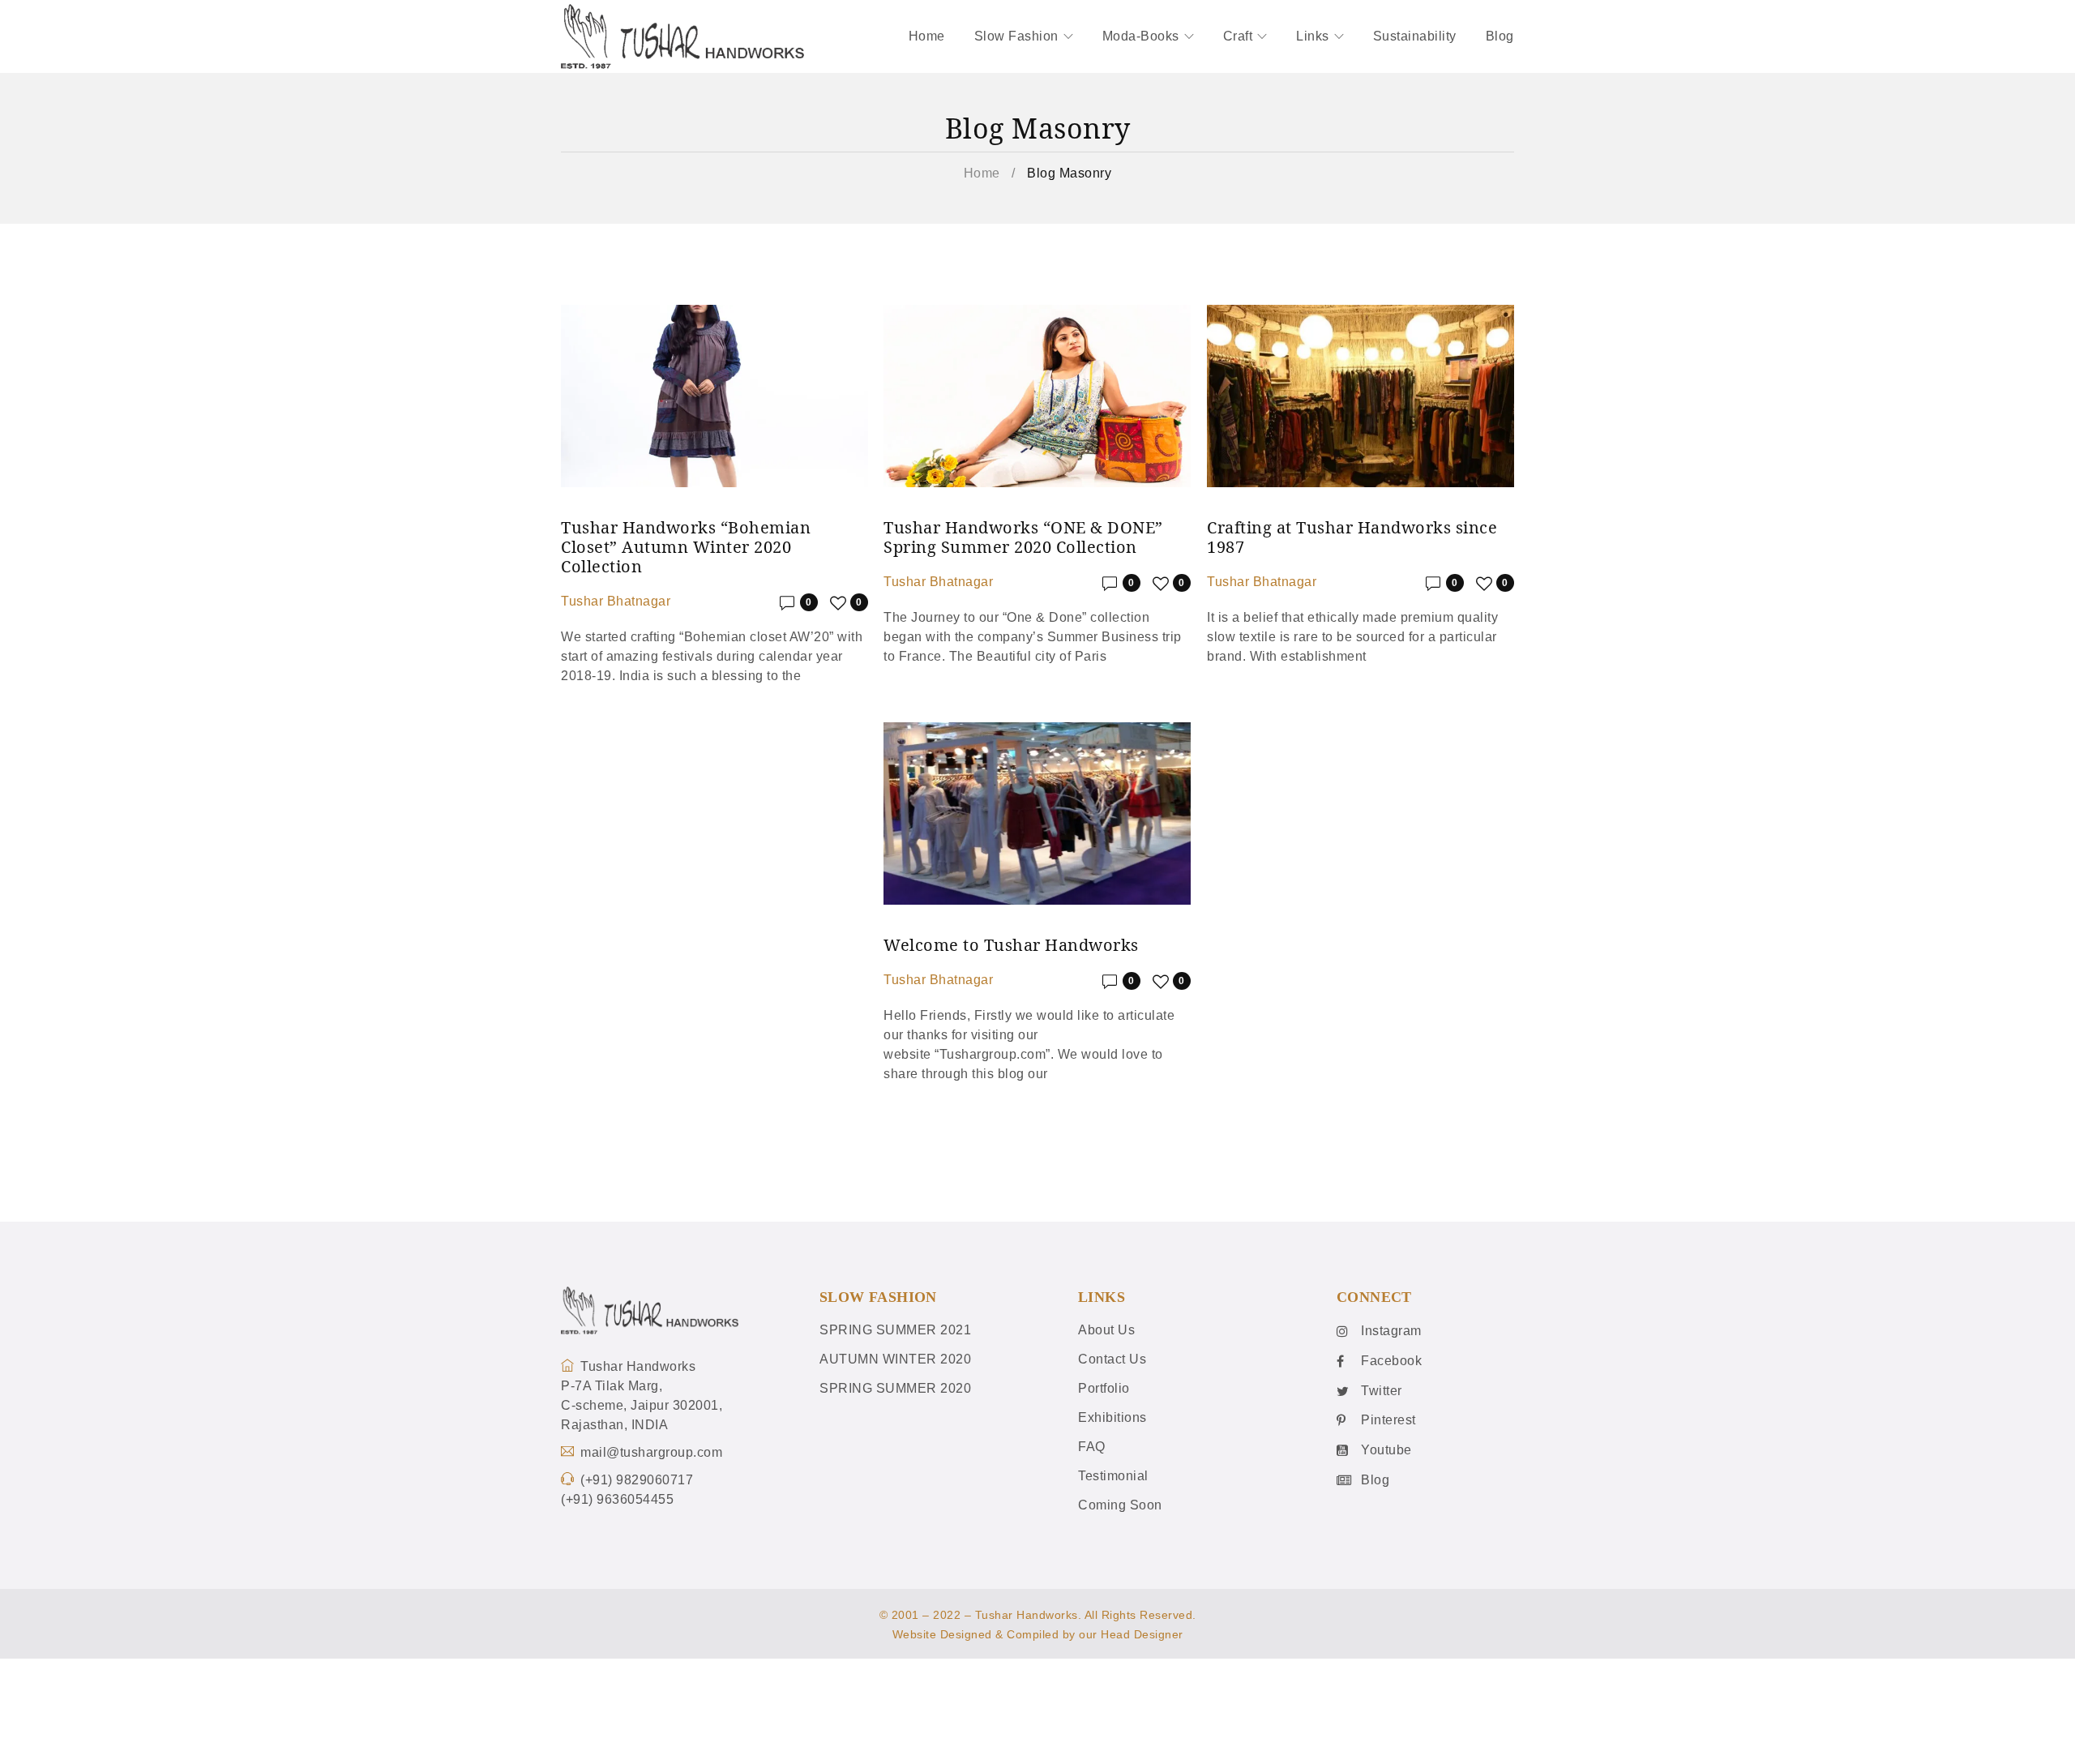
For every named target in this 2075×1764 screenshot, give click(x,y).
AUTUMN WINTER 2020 (895, 1359)
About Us (1106, 1330)
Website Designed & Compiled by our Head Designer (1038, 1634)
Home (982, 173)
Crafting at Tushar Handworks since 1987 (1352, 537)
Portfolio (1104, 1388)
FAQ (1092, 1447)
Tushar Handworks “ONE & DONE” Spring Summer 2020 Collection (1023, 537)
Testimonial (1113, 1476)
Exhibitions (1112, 1417)
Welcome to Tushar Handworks (1011, 945)
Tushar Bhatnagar (616, 601)
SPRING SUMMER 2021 (895, 1330)
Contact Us (1112, 1359)
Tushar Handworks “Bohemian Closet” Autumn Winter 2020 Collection (686, 547)
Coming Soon (1120, 1505)
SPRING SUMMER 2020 (895, 1388)
